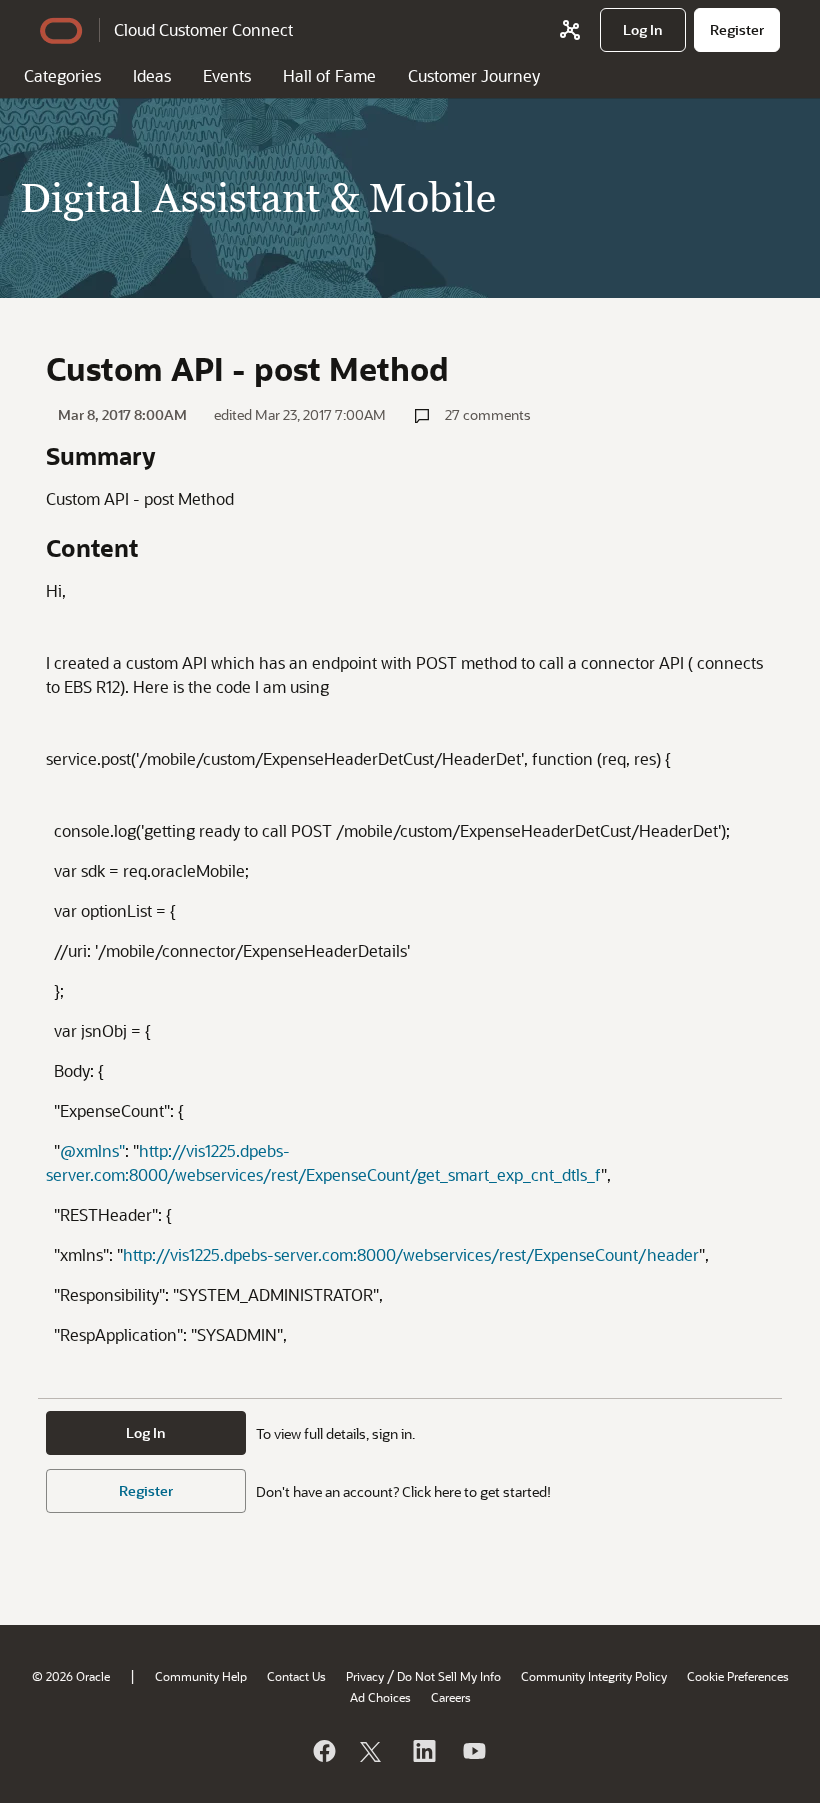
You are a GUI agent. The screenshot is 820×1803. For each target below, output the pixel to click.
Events (227, 75)
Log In (146, 1432)
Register (146, 1490)
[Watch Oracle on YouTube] (473, 1751)
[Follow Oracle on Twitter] (373, 1751)
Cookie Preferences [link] (738, 1676)
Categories (62, 75)
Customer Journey (474, 75)
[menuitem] (643, 30)
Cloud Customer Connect (203, 29)
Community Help (201, 1676)
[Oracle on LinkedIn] (423, 1751)
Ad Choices (380, 1697)
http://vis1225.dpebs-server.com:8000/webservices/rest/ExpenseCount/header (411, 1254)
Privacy (365, 1676)
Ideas (152, 75)
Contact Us (296, 1676)
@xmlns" (92, 1150)
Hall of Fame (329, 75)
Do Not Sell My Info (449, 1676)
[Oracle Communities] (570, 30)
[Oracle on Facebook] (323, 1751)
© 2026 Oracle (71, 1676)
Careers (451, 1697)
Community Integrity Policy (594, 1676)
